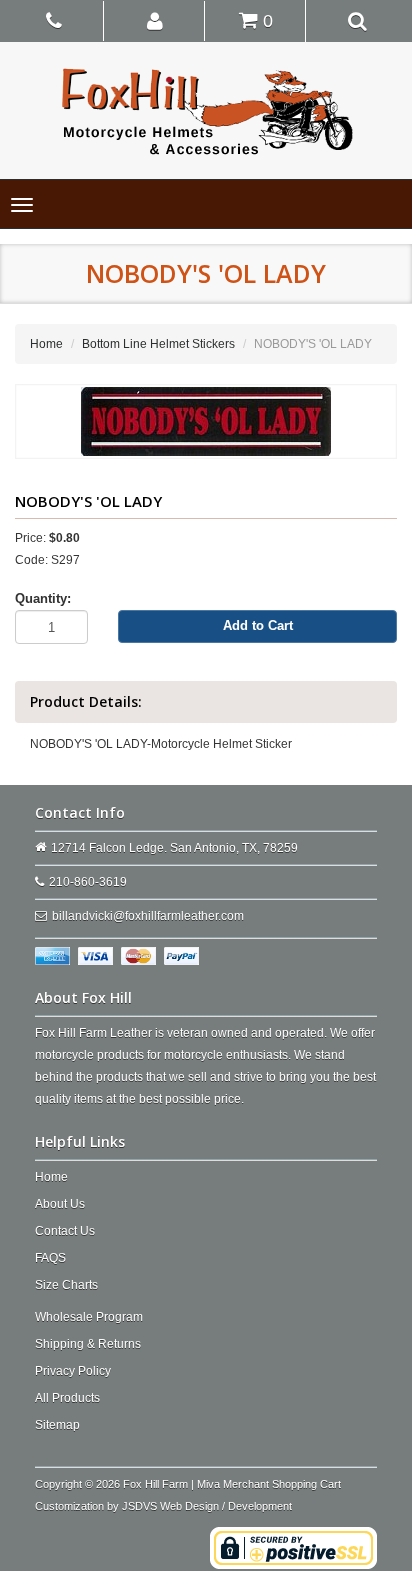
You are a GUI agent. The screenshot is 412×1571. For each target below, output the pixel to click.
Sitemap (57, 1425)
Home (46, 344)
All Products (67, 1398)
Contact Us (65, 1231)
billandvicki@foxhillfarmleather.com (148, 916)
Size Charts (66, 1285)
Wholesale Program (89, 1317)
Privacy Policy (73, 1371)
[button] (156, 20)
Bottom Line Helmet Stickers (158, 344)
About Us (60, 1204)
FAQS (50, 1258)
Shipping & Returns (88, 1344)
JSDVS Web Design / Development (207, 1506)
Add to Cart (258, 625)
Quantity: (43, 598)
